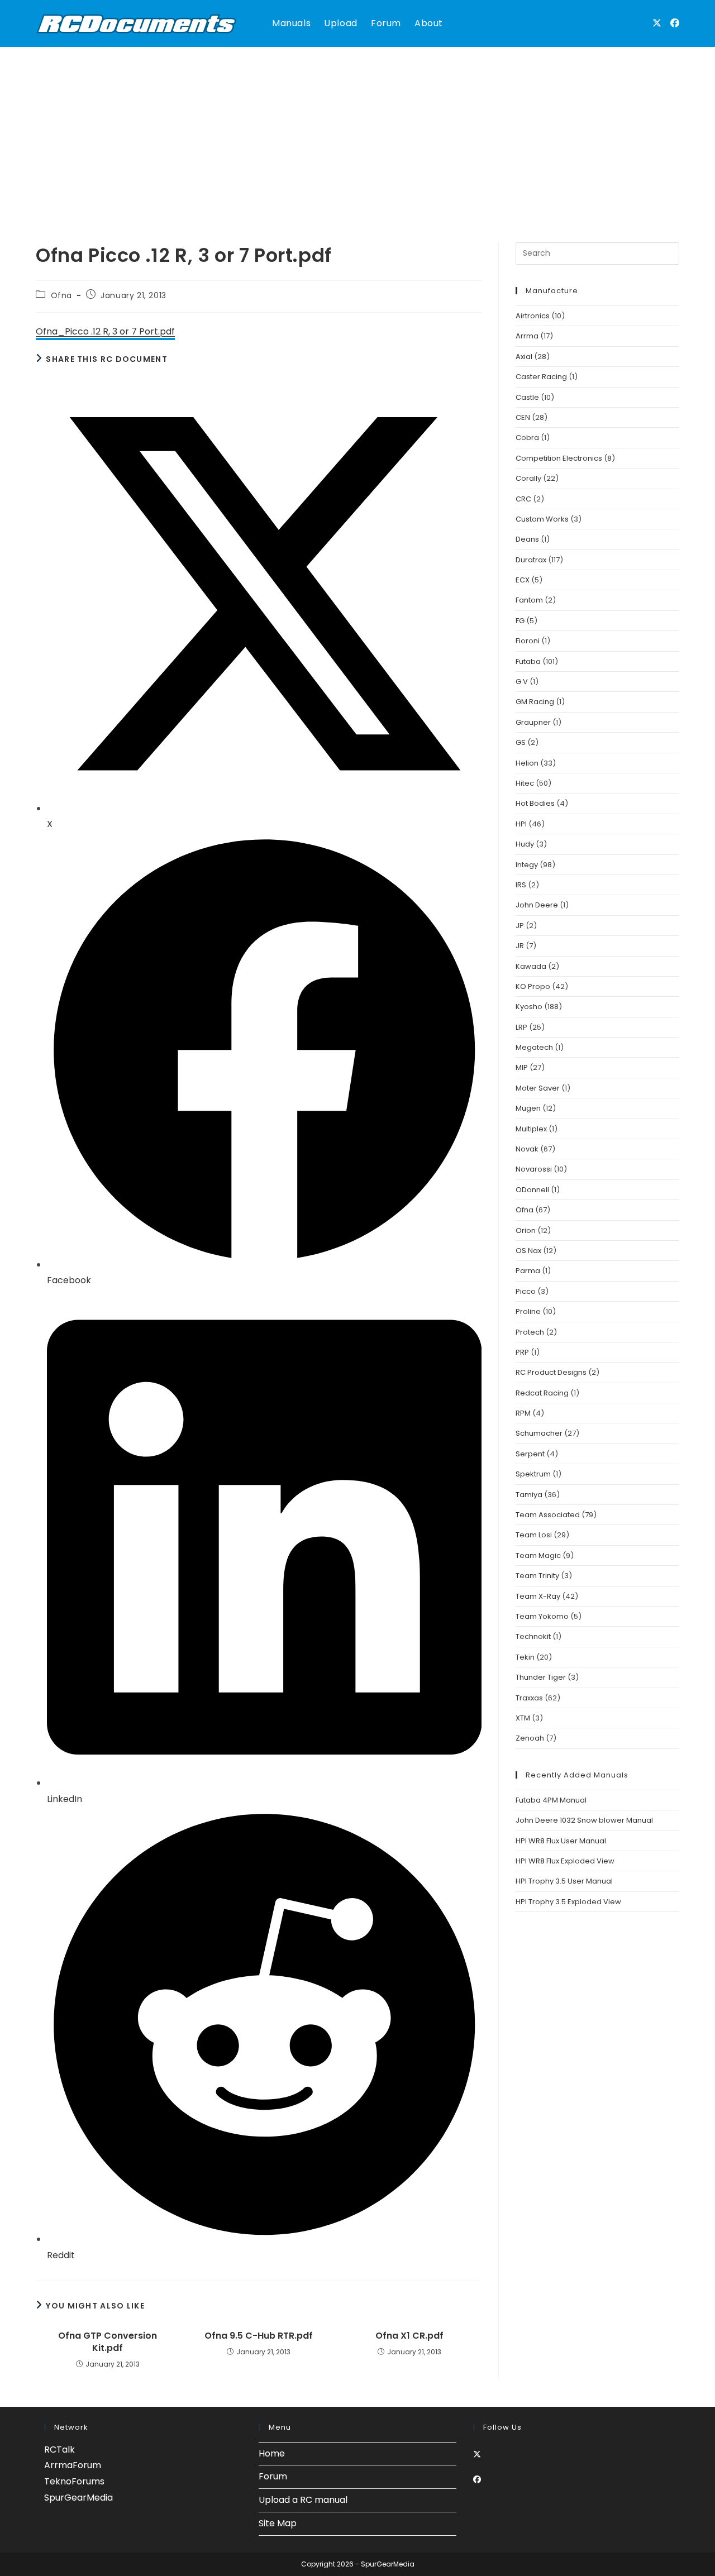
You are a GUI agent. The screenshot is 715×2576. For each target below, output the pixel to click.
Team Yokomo (542, 1616)
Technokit (533, 1636)
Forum (273, 2476)
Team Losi (534, 1535)
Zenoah (530, 1738)
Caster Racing (541, 377)
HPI (521, 824)
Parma (528, 1271)
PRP (522, 1352)
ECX (523, 580)
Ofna (61, 295)
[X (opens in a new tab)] (657, 23)
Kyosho (529, 1007)
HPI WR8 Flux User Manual (561, 1841)
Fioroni (528, 641)
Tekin (525, 1657)
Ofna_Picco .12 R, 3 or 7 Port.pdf (105, 331)
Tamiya (529, 1495)
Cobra (527, 438)
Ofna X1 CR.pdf (409, 2336)
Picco (526, 1291)
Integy (527, 865)
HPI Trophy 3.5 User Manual (564, 1881)
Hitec (525, 783)
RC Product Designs (551, 1372)
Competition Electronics (559, 458)
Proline (528, 1311)
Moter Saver (538, 1088)
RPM (523, 1413)
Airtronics (533, 316)
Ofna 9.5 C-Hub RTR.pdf (259, 2336)
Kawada (531, 966)
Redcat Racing (542, 1393)
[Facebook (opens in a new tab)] (675, 23)
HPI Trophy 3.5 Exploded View (568, 1902)
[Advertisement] (357, 131)
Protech (530, 1332)
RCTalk (59, 2450)
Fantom (529, 600)
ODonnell (532, 1190)
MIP (522, 1067)
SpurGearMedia (78, 2498)
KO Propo (533, 986)
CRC (523, 499)
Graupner (533, 722)
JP (520, 926)
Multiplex (531, 1129)
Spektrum (533, 1474)
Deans (527, 539)
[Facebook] (477, 2479)
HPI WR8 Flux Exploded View (565, 1861)
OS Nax (528, 1251)
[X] (477, 2454)
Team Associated (548, 1515)
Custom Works (542, 519)
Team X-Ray (538, 1596)
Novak (527, 1149)
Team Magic (538, 1555)
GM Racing (535, 702)
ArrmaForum (73, 2465)
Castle (527, 397)
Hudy (525, 844)
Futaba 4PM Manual (551, 1800)
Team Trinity (537, 1576)
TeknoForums (74, 2481)
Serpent (530, 1454)
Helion (527, 763)
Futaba (528, 661)
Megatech (534, 1047)
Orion (526, 1230)
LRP (521, 1027)
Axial (524, 357)
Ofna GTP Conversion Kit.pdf (108, 2342)
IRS (521, 885)
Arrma (527, 336)
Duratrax (531, 560)
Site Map (278, 2523)
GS (521, 742)
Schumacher (539, 1433)
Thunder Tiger (541, 1677)
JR (520, 946)
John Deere (537, 905)
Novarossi (534, 1169)
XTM (523, 1718)
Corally (528, 478)
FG (520, 621)
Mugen (528, 1108)
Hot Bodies (535, 803)
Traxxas (529, 1698)
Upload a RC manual (303, 2500)
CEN (523, 417)
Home (272, 2453)
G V (522, 682)
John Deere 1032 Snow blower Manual (584, 1820)
